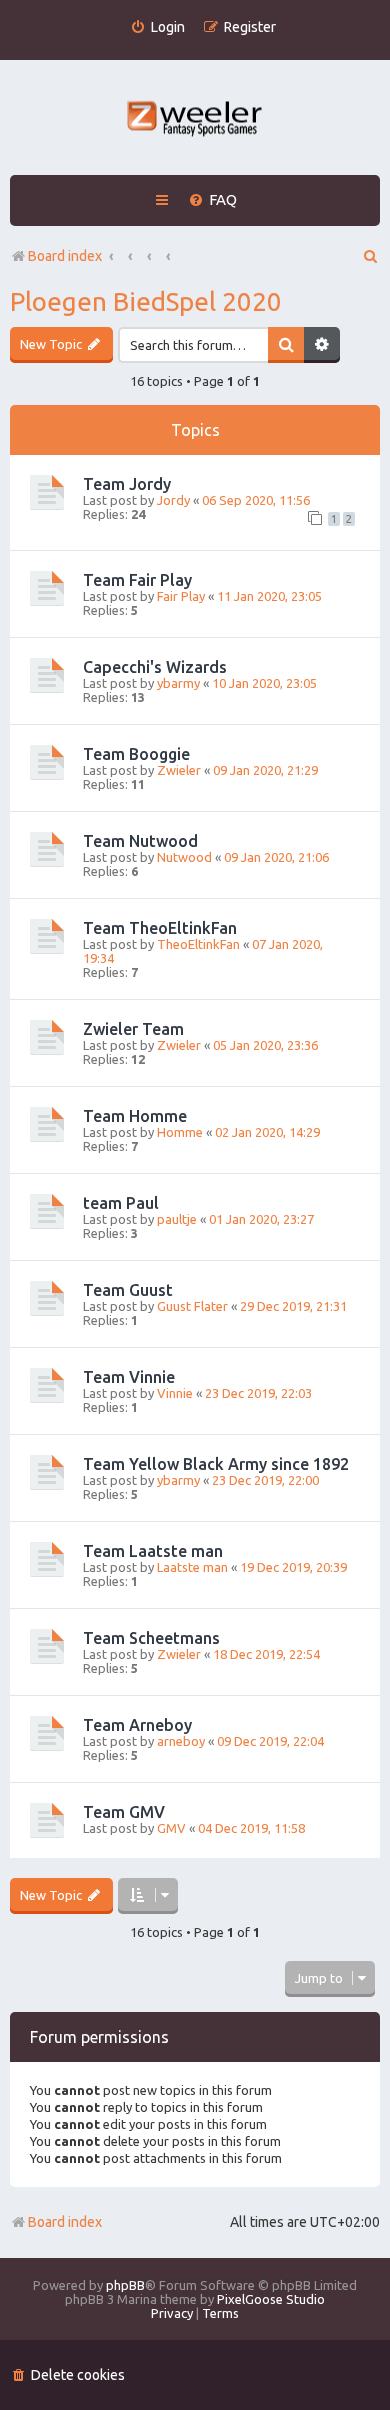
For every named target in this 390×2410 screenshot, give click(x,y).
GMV (171, 1828)
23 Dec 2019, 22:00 (265, 1480)
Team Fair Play (137, 580)
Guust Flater (192, 1306)
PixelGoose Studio (271, 2299)
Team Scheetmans (151, 1638)
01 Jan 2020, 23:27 (261, 1219)
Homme (180, 1132)
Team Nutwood (140, 841)
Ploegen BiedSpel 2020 (146, 301)
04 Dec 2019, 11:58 (251, 1828)
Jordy (173, 500)
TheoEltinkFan (198, 944)
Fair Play (181, 596)
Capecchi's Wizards (155, 667)
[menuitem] (157, 27)
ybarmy (178, 683)
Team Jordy (127, 484)
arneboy (181, 1741)
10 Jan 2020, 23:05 (264, 683)
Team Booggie (136, 754)
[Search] (286, 345)
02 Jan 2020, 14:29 (267, 1132)
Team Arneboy (137, 1725)
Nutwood (184, 857)
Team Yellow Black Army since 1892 (216, 1464)
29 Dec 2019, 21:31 (293, 1306)
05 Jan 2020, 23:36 (265, 1045)
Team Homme (135, 1116)
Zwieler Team (133, 1029)
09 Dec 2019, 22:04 (270, 1741)
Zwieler (179, 770)
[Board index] (195, 120)
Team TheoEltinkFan (160, 928)
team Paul (121, 1203)
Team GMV (124, 1812)
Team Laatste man (153, 1551)
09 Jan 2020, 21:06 (276, 857)
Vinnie (175, 1393)
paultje (177, 1219)
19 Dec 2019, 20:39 (293, 1567)
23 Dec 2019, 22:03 (258, 1393)
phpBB (125, 2285)
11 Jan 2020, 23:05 (269, 596)
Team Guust (128, 1290)
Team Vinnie (129, 1377)
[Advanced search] (322, 345)
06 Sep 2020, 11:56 (256, 500)
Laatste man (192, 1567)
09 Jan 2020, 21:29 (265, 770)
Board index (65, 2222)
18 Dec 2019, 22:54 (266, 1654)
